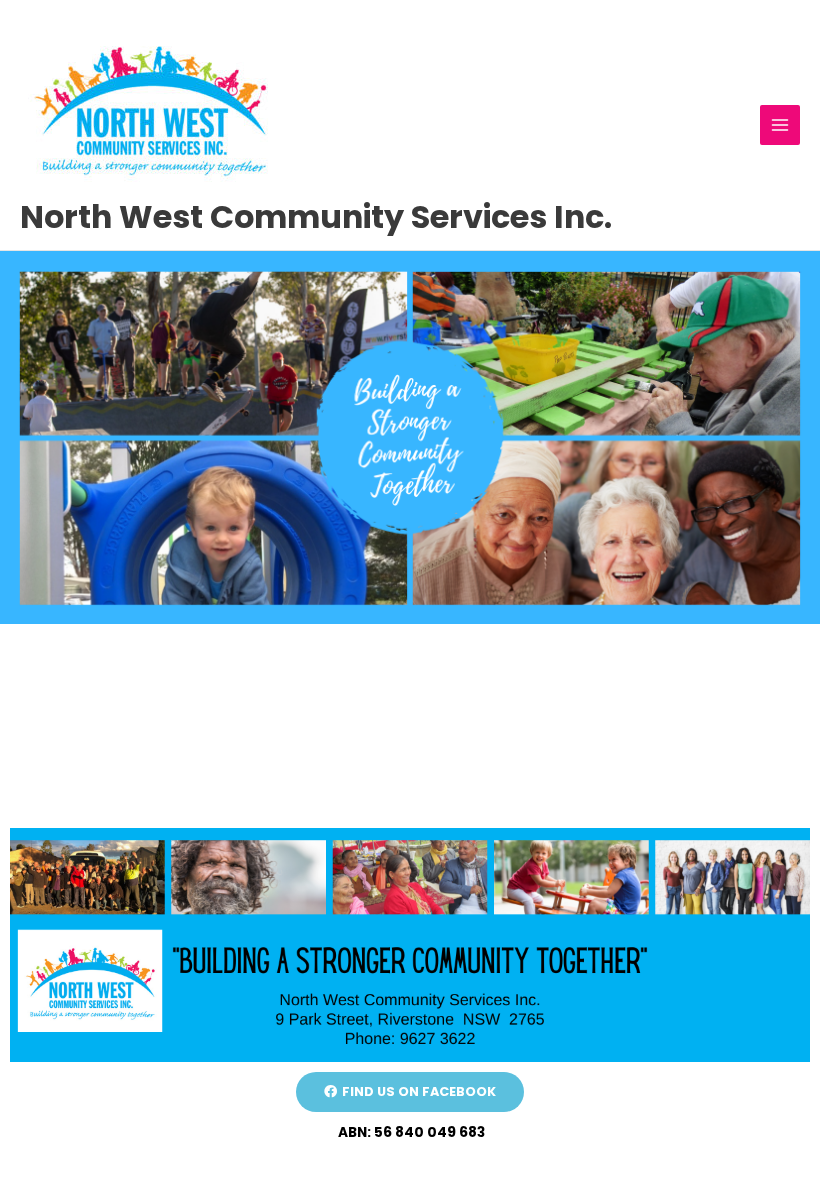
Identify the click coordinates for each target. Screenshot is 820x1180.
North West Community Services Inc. (316, 216)
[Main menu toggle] (780, 125)
